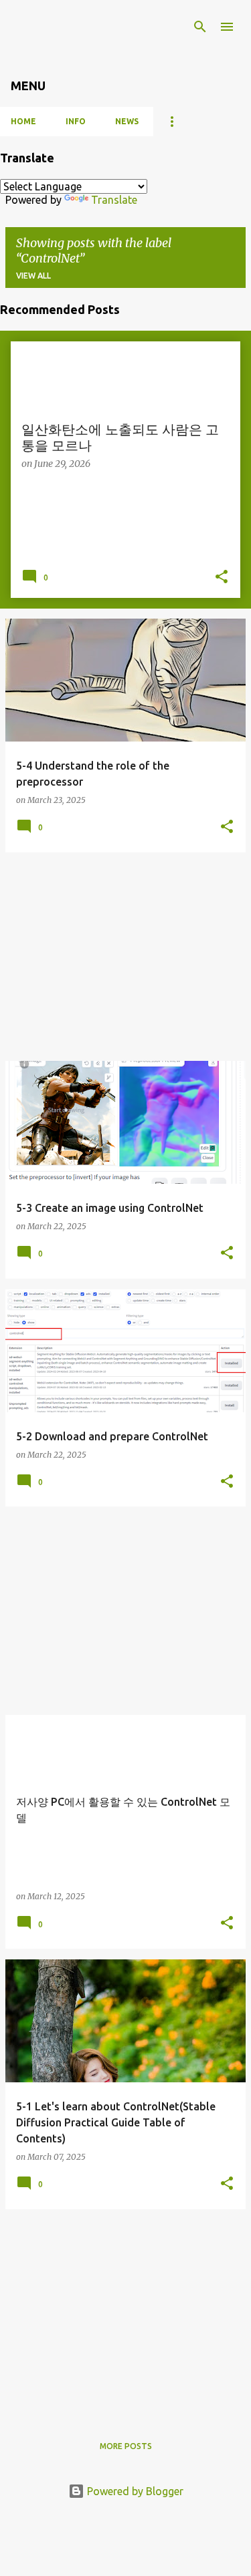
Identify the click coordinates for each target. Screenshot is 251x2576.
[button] (222, 578)
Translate (114, 200)
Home (23, 121)
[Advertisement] (125, 957)
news (127, 121)
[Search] (200, 27)
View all (33, 276)
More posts (126, 2446)
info (76, 121)
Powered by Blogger (134, 2491)
